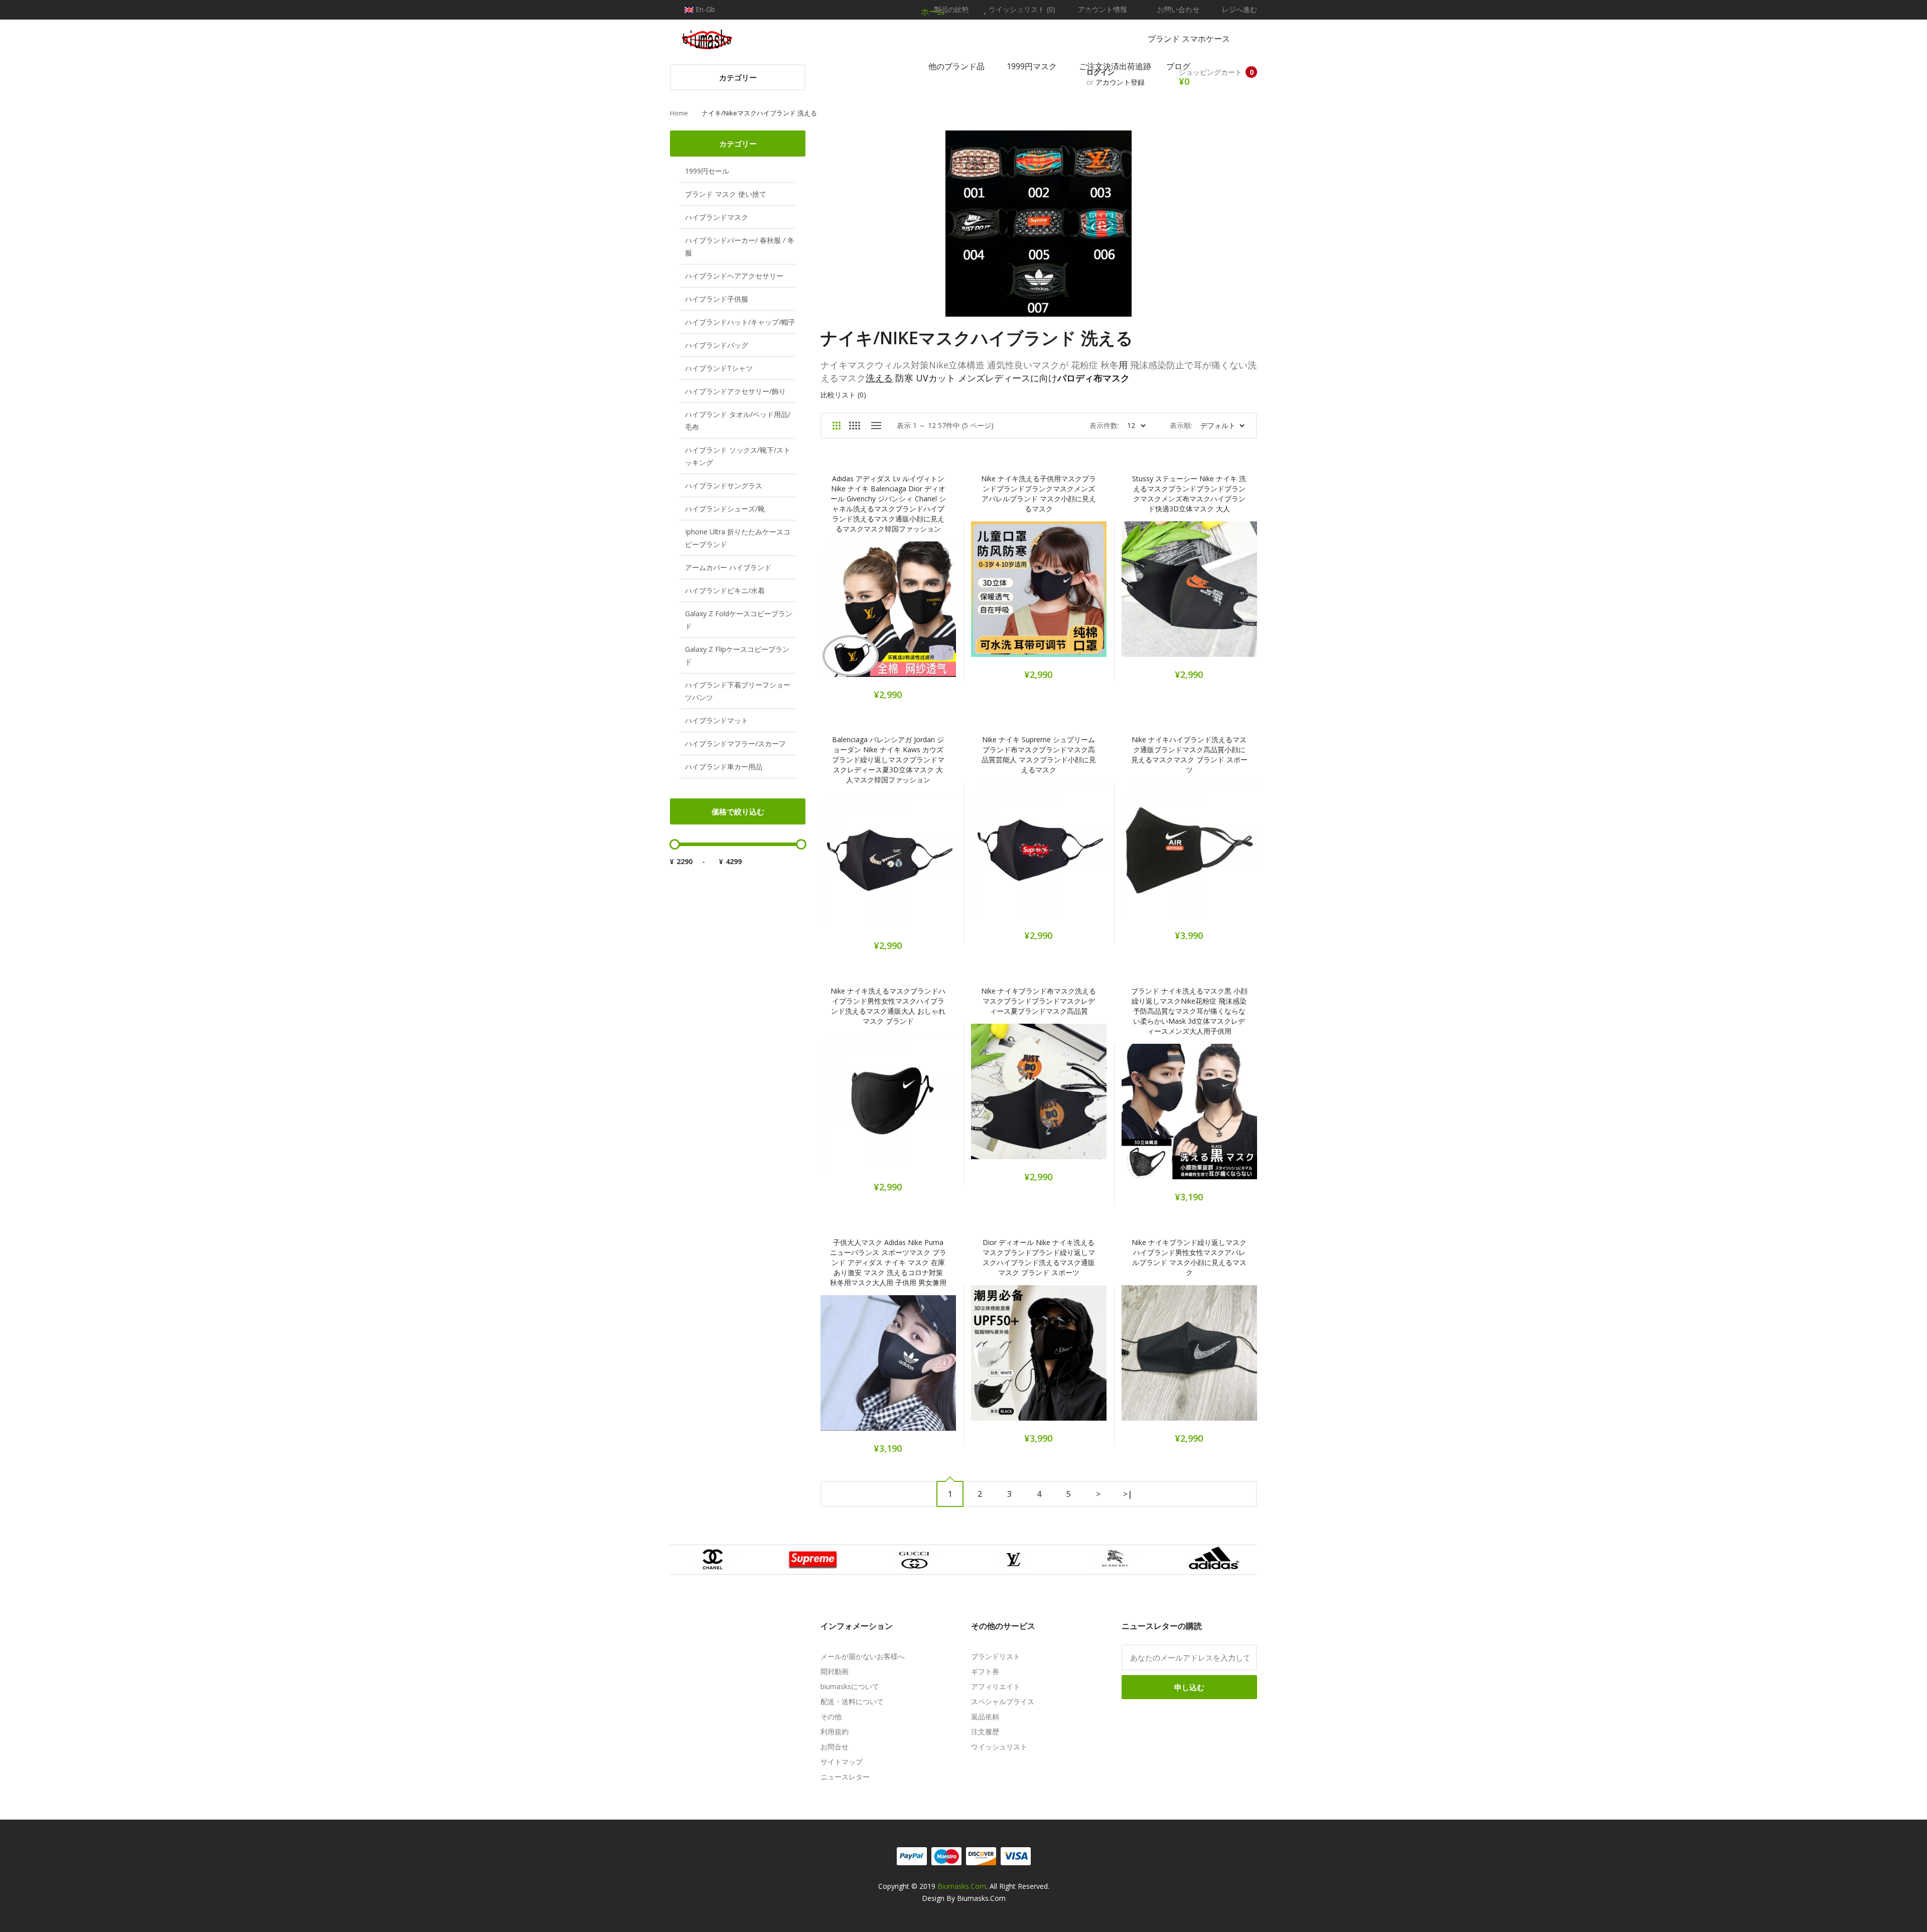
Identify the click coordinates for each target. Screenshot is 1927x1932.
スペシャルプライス (1003, 1701)
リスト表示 (876, 426)
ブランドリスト (996, 1656)
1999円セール (707, 171)
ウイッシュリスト (999, 1747)
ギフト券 (985, 1671)
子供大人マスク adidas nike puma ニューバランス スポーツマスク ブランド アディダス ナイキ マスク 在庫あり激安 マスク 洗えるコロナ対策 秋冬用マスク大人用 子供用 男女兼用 (888, 1262)
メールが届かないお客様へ (863, 1656)
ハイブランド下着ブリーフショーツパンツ (738, 691)
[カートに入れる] (849, 616)
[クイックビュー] (928, 616)
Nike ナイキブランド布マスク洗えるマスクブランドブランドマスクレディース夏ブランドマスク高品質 (1039, 1001)
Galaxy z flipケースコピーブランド (737, 655)
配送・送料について (852, 1701)
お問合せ (835, 1747)
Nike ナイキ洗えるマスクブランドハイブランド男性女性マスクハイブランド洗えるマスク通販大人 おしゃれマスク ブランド (888, 1006)
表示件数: (1104, 425)
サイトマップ (842, 1762)
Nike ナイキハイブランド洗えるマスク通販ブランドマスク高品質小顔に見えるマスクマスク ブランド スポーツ (1189, 754)
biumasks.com (962, 1886)
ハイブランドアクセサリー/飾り (735, 391)
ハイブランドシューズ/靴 (725, 509)
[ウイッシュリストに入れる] (875, 616)
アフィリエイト (996, 1686)
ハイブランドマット (717, 720)
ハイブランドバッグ (717, 345)
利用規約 (835, 1732)
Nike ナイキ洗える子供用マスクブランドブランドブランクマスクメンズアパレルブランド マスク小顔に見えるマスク (1039, 494)
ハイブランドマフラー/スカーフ (735, 743)
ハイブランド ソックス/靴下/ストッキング (738, 456)
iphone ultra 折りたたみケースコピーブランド (738, 538)
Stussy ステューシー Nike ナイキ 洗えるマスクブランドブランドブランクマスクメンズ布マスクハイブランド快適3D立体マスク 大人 (1189, 494)
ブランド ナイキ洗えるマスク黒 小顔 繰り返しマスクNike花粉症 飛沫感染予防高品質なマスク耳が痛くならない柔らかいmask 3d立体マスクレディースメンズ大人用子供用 (1189, 1011)
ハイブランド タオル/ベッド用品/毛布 (738, 421)
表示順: (1181, 425)
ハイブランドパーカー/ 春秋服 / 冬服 (740, 246)
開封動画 (835, 1671)
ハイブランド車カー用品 (724, 767)
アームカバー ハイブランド (728, 567)
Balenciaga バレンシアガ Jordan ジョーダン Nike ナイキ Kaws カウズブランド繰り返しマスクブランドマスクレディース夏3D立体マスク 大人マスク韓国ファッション (888, 760)
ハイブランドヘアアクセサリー (734, 276)
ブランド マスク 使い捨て (726, 194)
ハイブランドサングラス (724, 486)
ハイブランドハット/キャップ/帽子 (740, 322)
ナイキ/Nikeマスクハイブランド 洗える (759, 113)
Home (679, 113)
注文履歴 (985, 1732)
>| (1128, 1494)
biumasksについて (850, 1686)
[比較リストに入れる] (902, 616)
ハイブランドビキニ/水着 (725, 590)
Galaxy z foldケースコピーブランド (739, 620)
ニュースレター (845, 1777)
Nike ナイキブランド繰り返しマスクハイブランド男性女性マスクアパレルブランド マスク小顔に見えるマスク (1189, 1257)
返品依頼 (985, 1716)
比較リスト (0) (843, 395)
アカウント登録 (1120, 82)
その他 (831, 1716)
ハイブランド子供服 (717, 299)
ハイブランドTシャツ (719, 368)
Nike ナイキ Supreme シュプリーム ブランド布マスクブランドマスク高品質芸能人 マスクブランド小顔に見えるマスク (1039, 754)
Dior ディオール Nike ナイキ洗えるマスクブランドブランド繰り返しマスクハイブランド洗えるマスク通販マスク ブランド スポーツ (1039, 1257)
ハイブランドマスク (717, 217)
